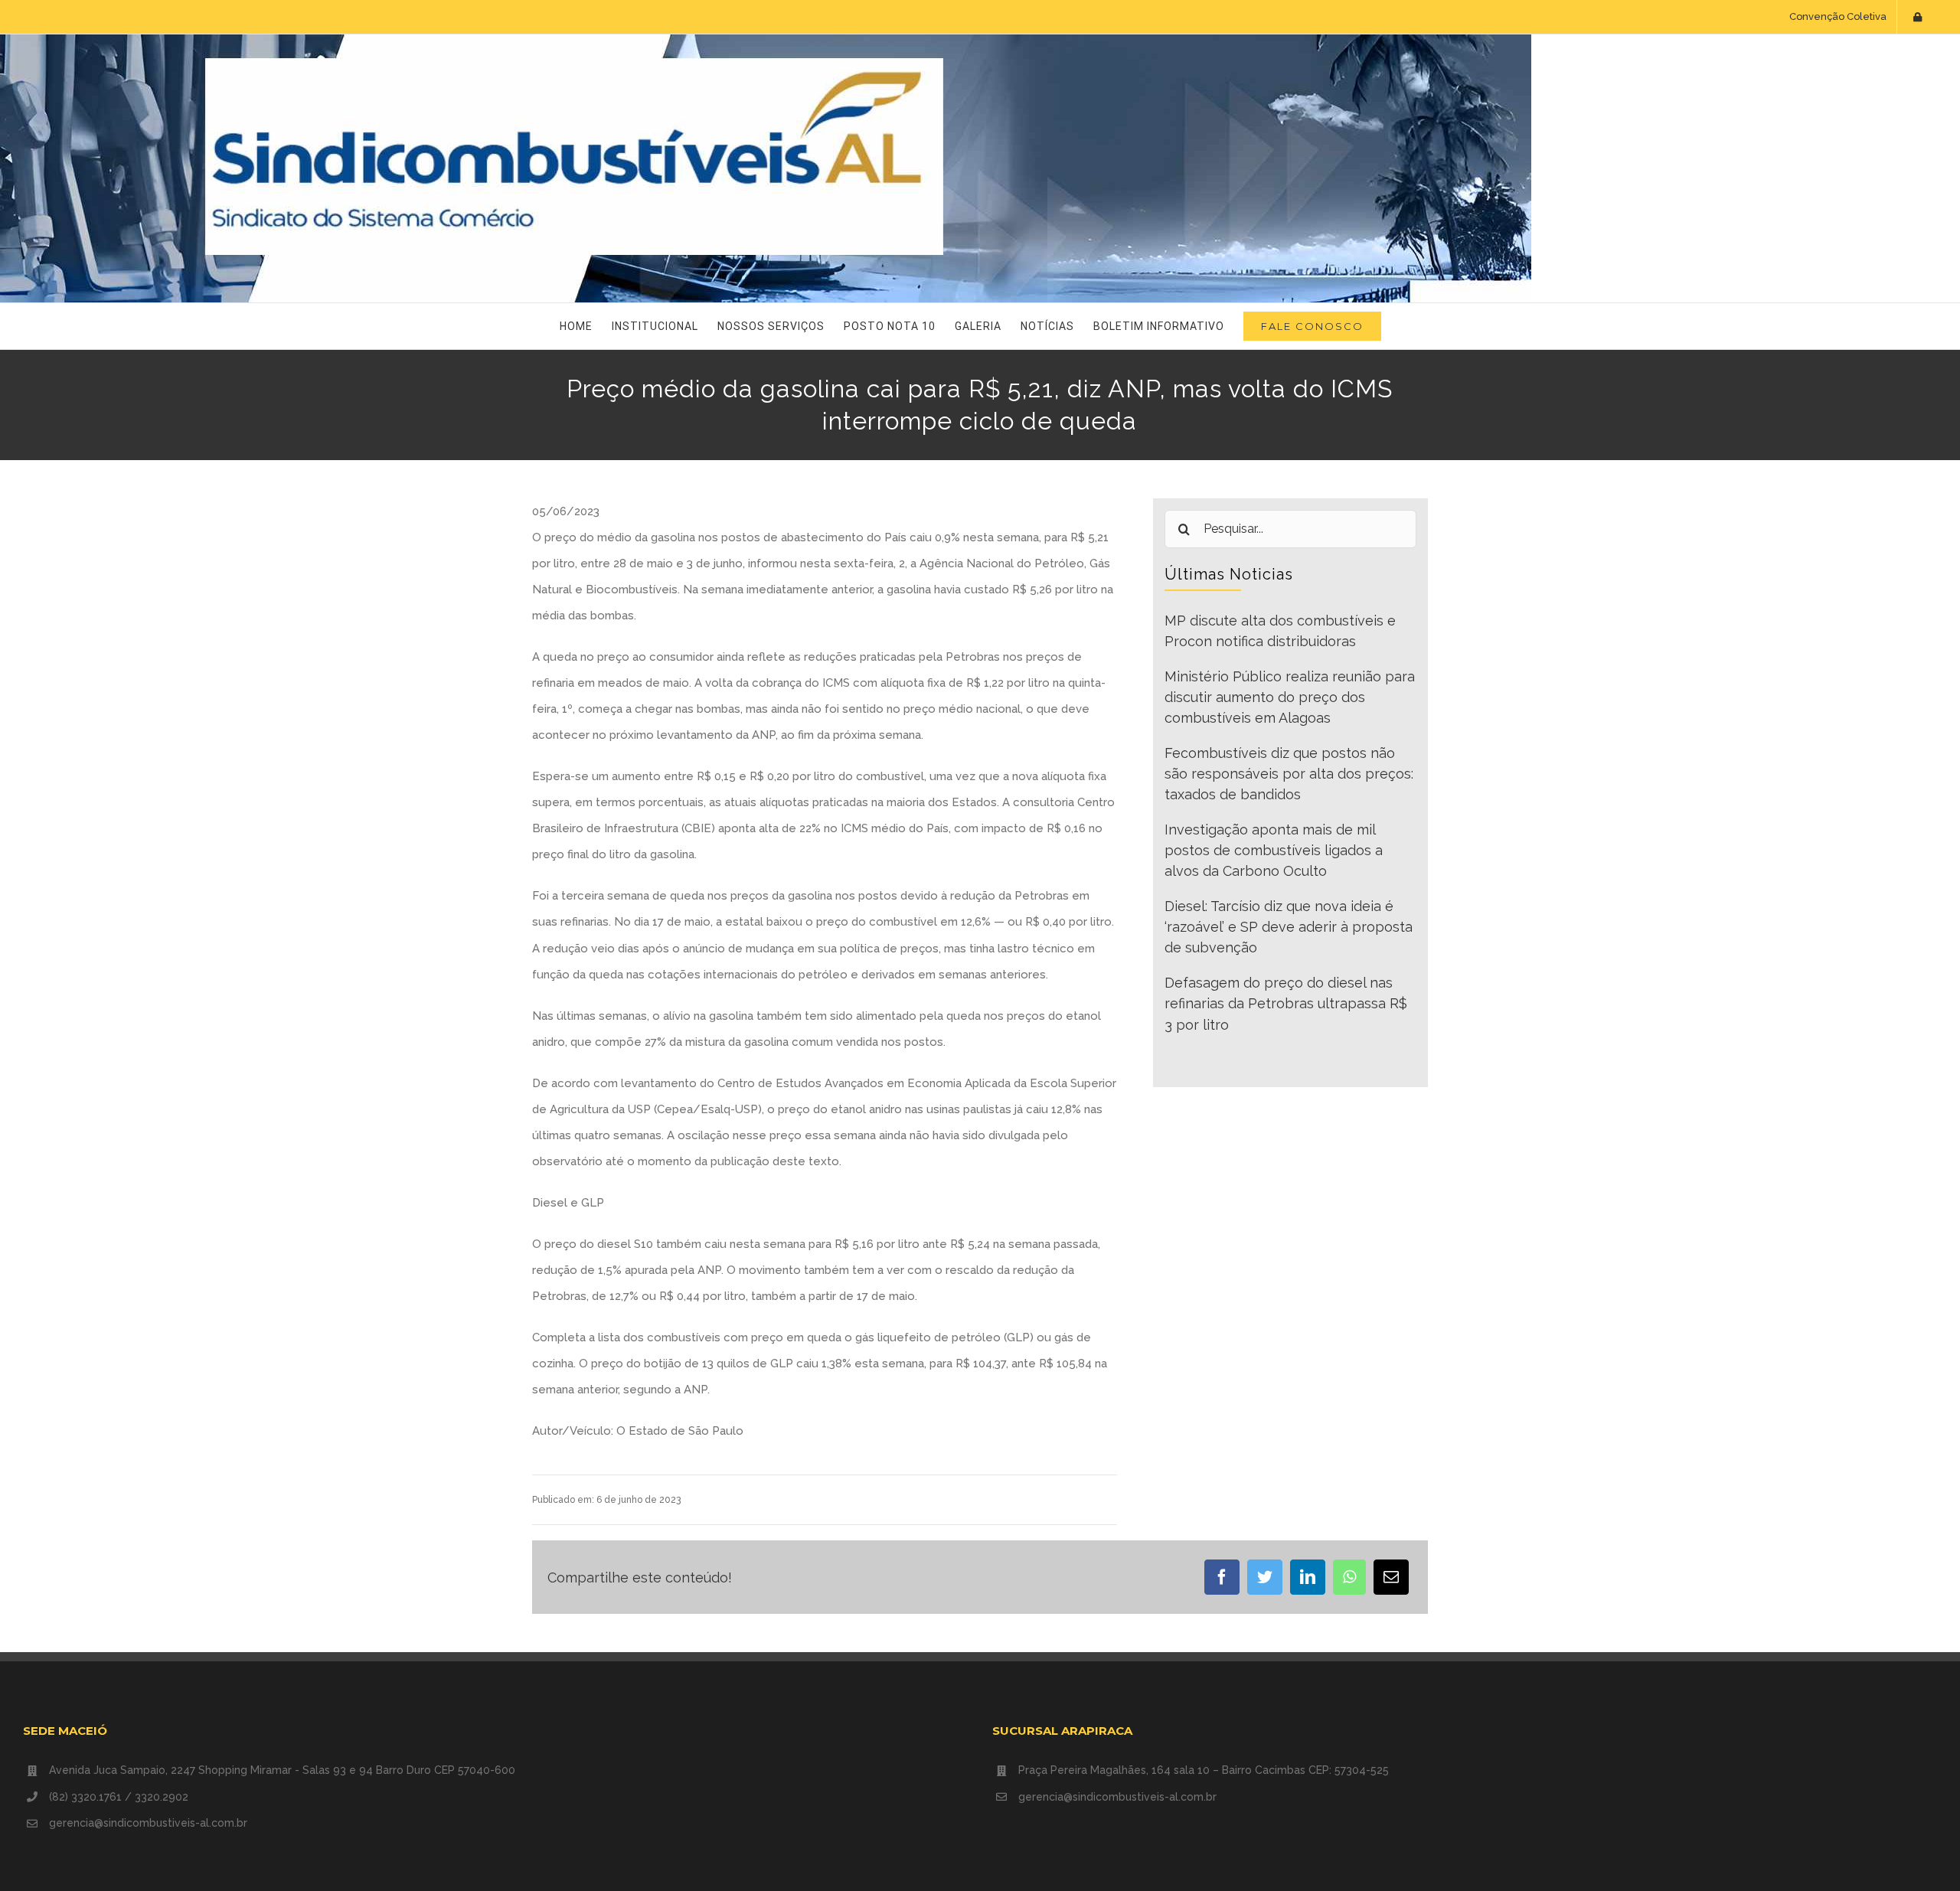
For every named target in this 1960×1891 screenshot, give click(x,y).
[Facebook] (1222, 1577)
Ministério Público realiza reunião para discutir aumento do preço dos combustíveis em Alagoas (1290, 697)
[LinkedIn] (1308, 1577)
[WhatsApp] (1349, 1577)
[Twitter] (1265, 1577)
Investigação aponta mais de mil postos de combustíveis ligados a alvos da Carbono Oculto (1274, 851)
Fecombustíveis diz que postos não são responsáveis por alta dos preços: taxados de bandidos (1289, 774)
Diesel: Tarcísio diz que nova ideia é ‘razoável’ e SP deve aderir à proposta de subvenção (1289, 927)
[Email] (1391, 1577)
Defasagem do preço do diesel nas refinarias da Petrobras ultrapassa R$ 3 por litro (1286, 1004)
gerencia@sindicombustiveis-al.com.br (148, 1823)
